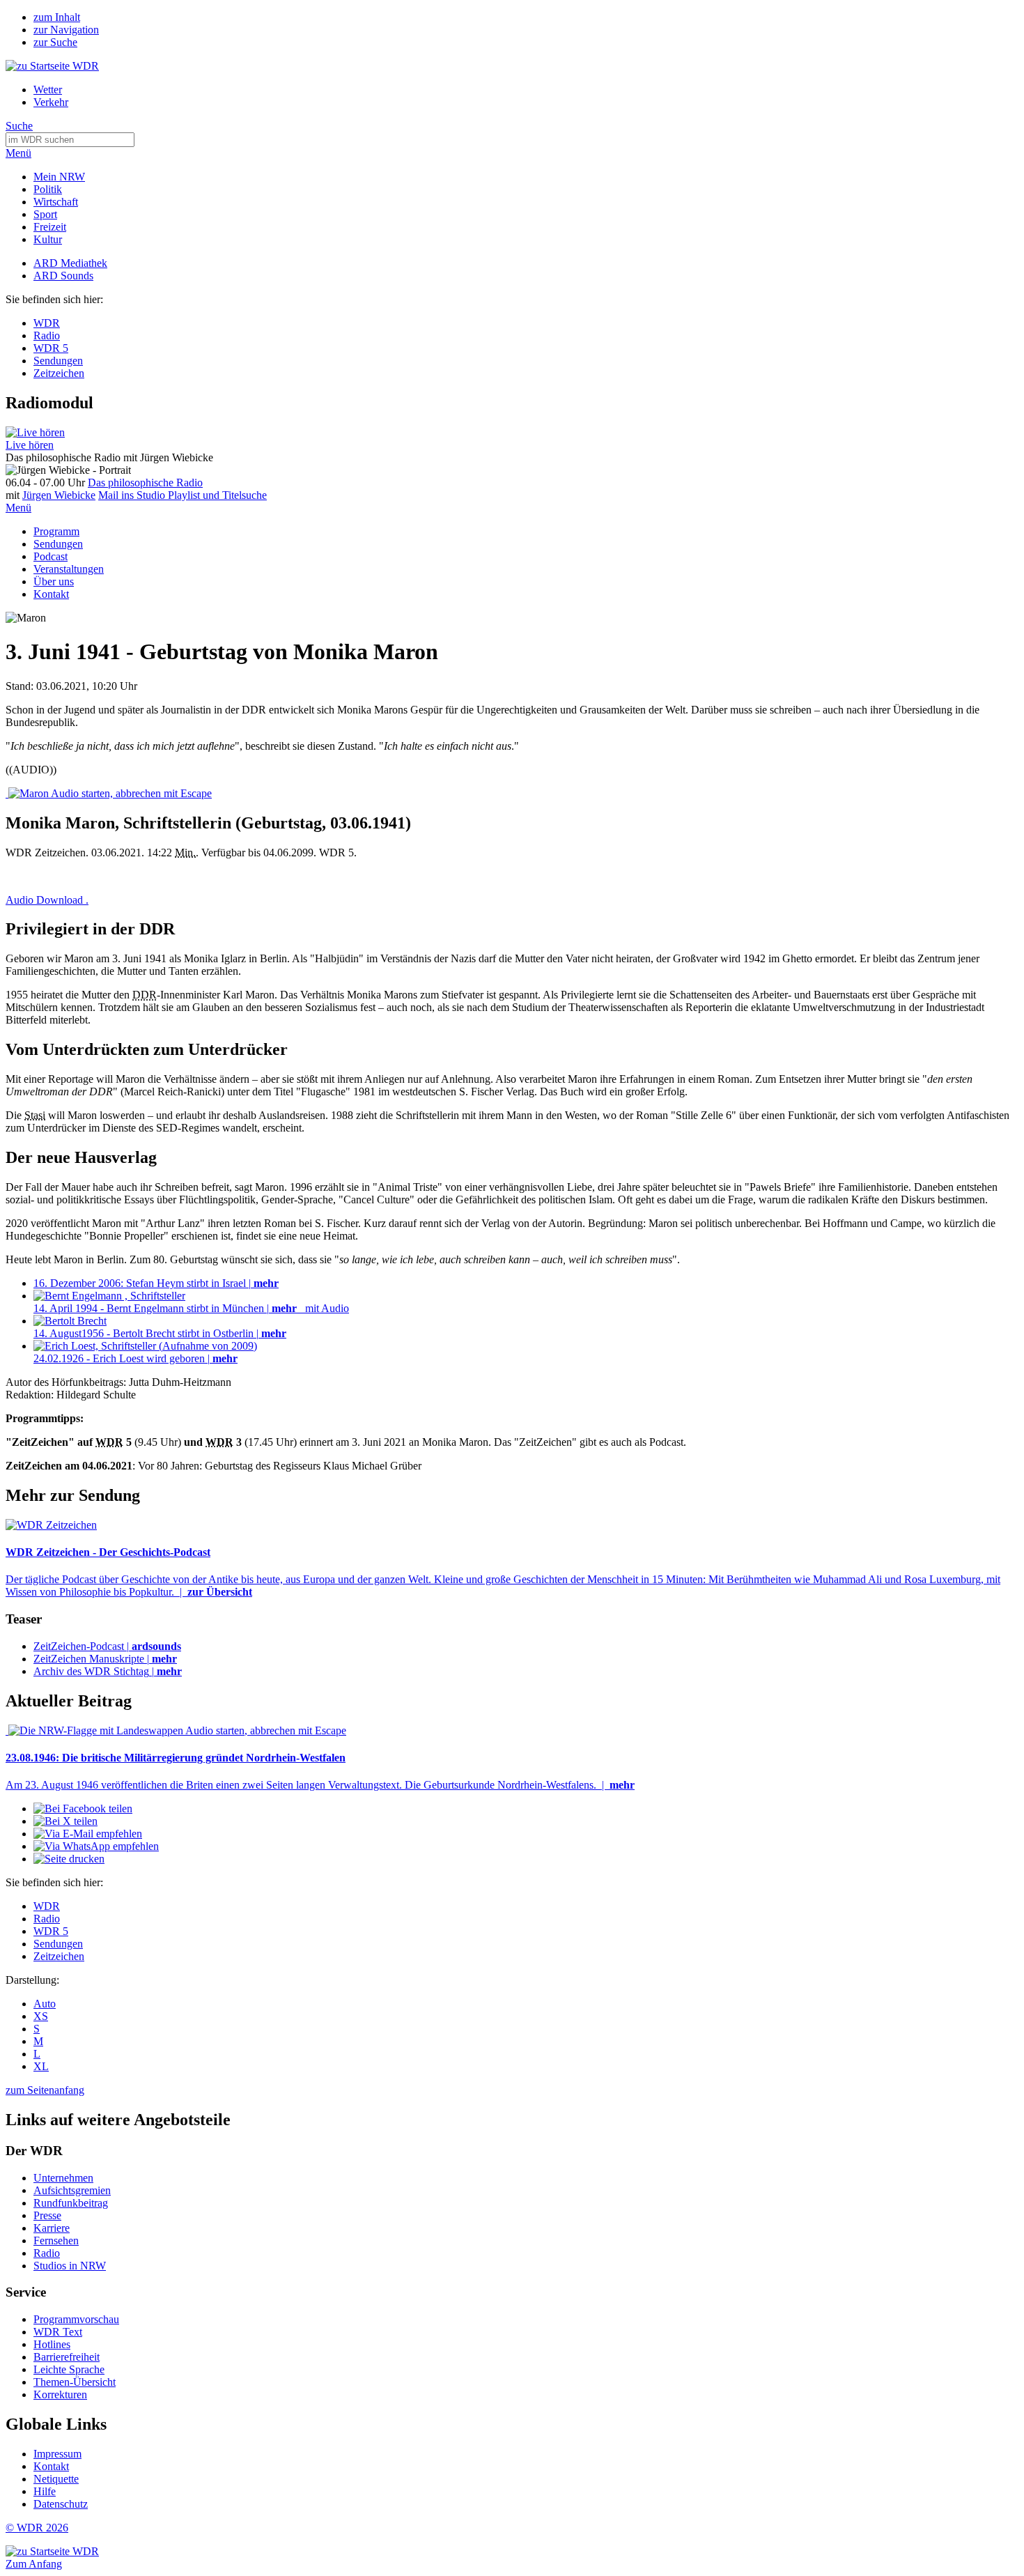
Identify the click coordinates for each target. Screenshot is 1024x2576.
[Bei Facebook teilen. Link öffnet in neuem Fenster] (83, 1808)
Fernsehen (56, 2240)
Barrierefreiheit (67, 2357)
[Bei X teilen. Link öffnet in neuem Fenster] (65, 1821)
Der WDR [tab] (34, 2151)
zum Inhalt (57, 17)
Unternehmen (63, 2178)
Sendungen (58, 361)
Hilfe (45, 2491)
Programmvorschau (76, 2319)
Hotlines (52, 2344)
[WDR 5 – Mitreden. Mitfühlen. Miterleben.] (35, 432)
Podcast (51, 556)
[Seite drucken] (69, 1859)
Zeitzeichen (59, 373)
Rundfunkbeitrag (71, 2203)
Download (47, 900)
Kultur (48, 239)
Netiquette (56, 2479)
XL (41, 2066)
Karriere (52, 2228)
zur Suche (55, 42)
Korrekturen (60, 2394)
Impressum (57, 2454)
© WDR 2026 (37, 2528)
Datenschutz (61, 2504)
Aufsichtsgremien (72, 2190)
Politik (48, 189)
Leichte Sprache (69, 2369)
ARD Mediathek (70, 263)
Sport (45, 214)
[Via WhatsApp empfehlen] (96, 1846)
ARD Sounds (63, 276)
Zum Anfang (34, 2564)
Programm (56, 531)
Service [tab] (26, 2292)
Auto (45, 2004)
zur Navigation (66, 30)
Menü (18, 153)
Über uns (54, 581)
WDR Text (58, 2332)
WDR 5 (51, 348)
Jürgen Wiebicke (59, 495)
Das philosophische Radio (145, 483)
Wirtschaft (56, 202)
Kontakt (51, 594)
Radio (47, 336)
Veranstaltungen (69, 569)
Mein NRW (59, 177)
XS (41, 2016)
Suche (19, 126)
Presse (47, 2215)
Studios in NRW (70, 2266)
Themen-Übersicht (75, 2382)
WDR (47, 323)
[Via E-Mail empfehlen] (88, 1834)
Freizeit (50, 227)
